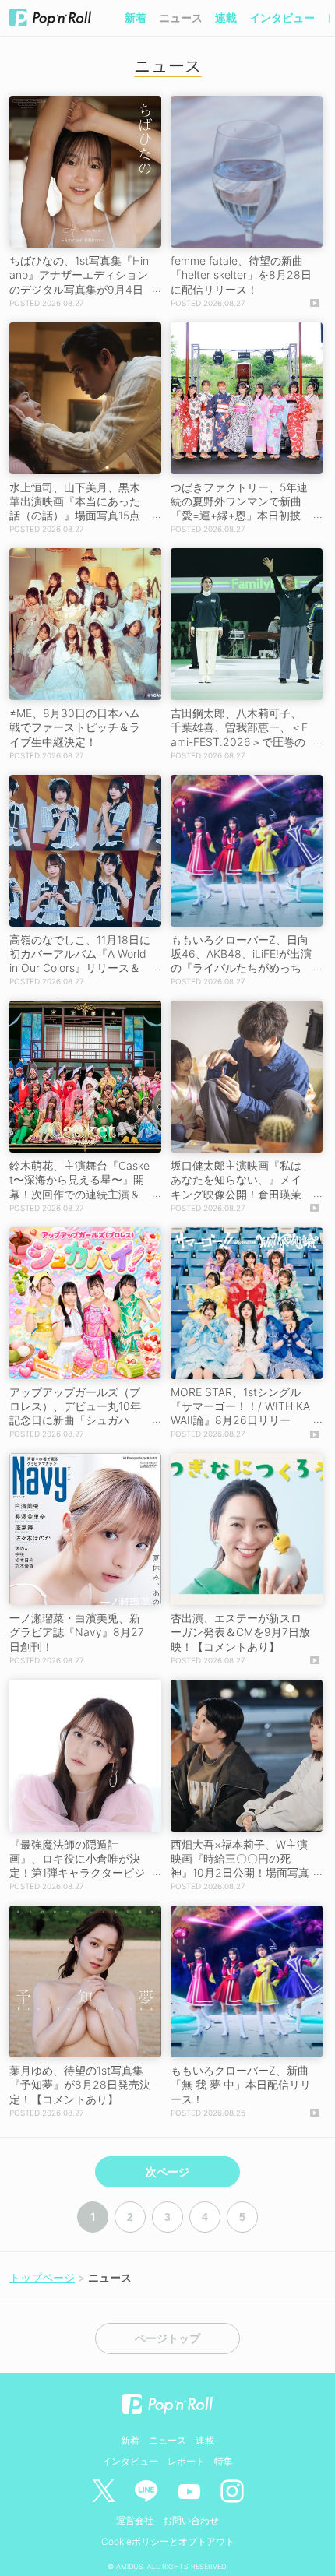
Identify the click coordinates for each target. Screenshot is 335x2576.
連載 (226, 18)
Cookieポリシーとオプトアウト (168, 2541)
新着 (136, 18)
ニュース (181, 18)
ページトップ (167, 2338)
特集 (224, 2461)
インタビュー (282, 18)
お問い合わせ (191, 2520)
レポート (186, 2461)
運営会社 (135, 2520)
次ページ (167, 2172)
